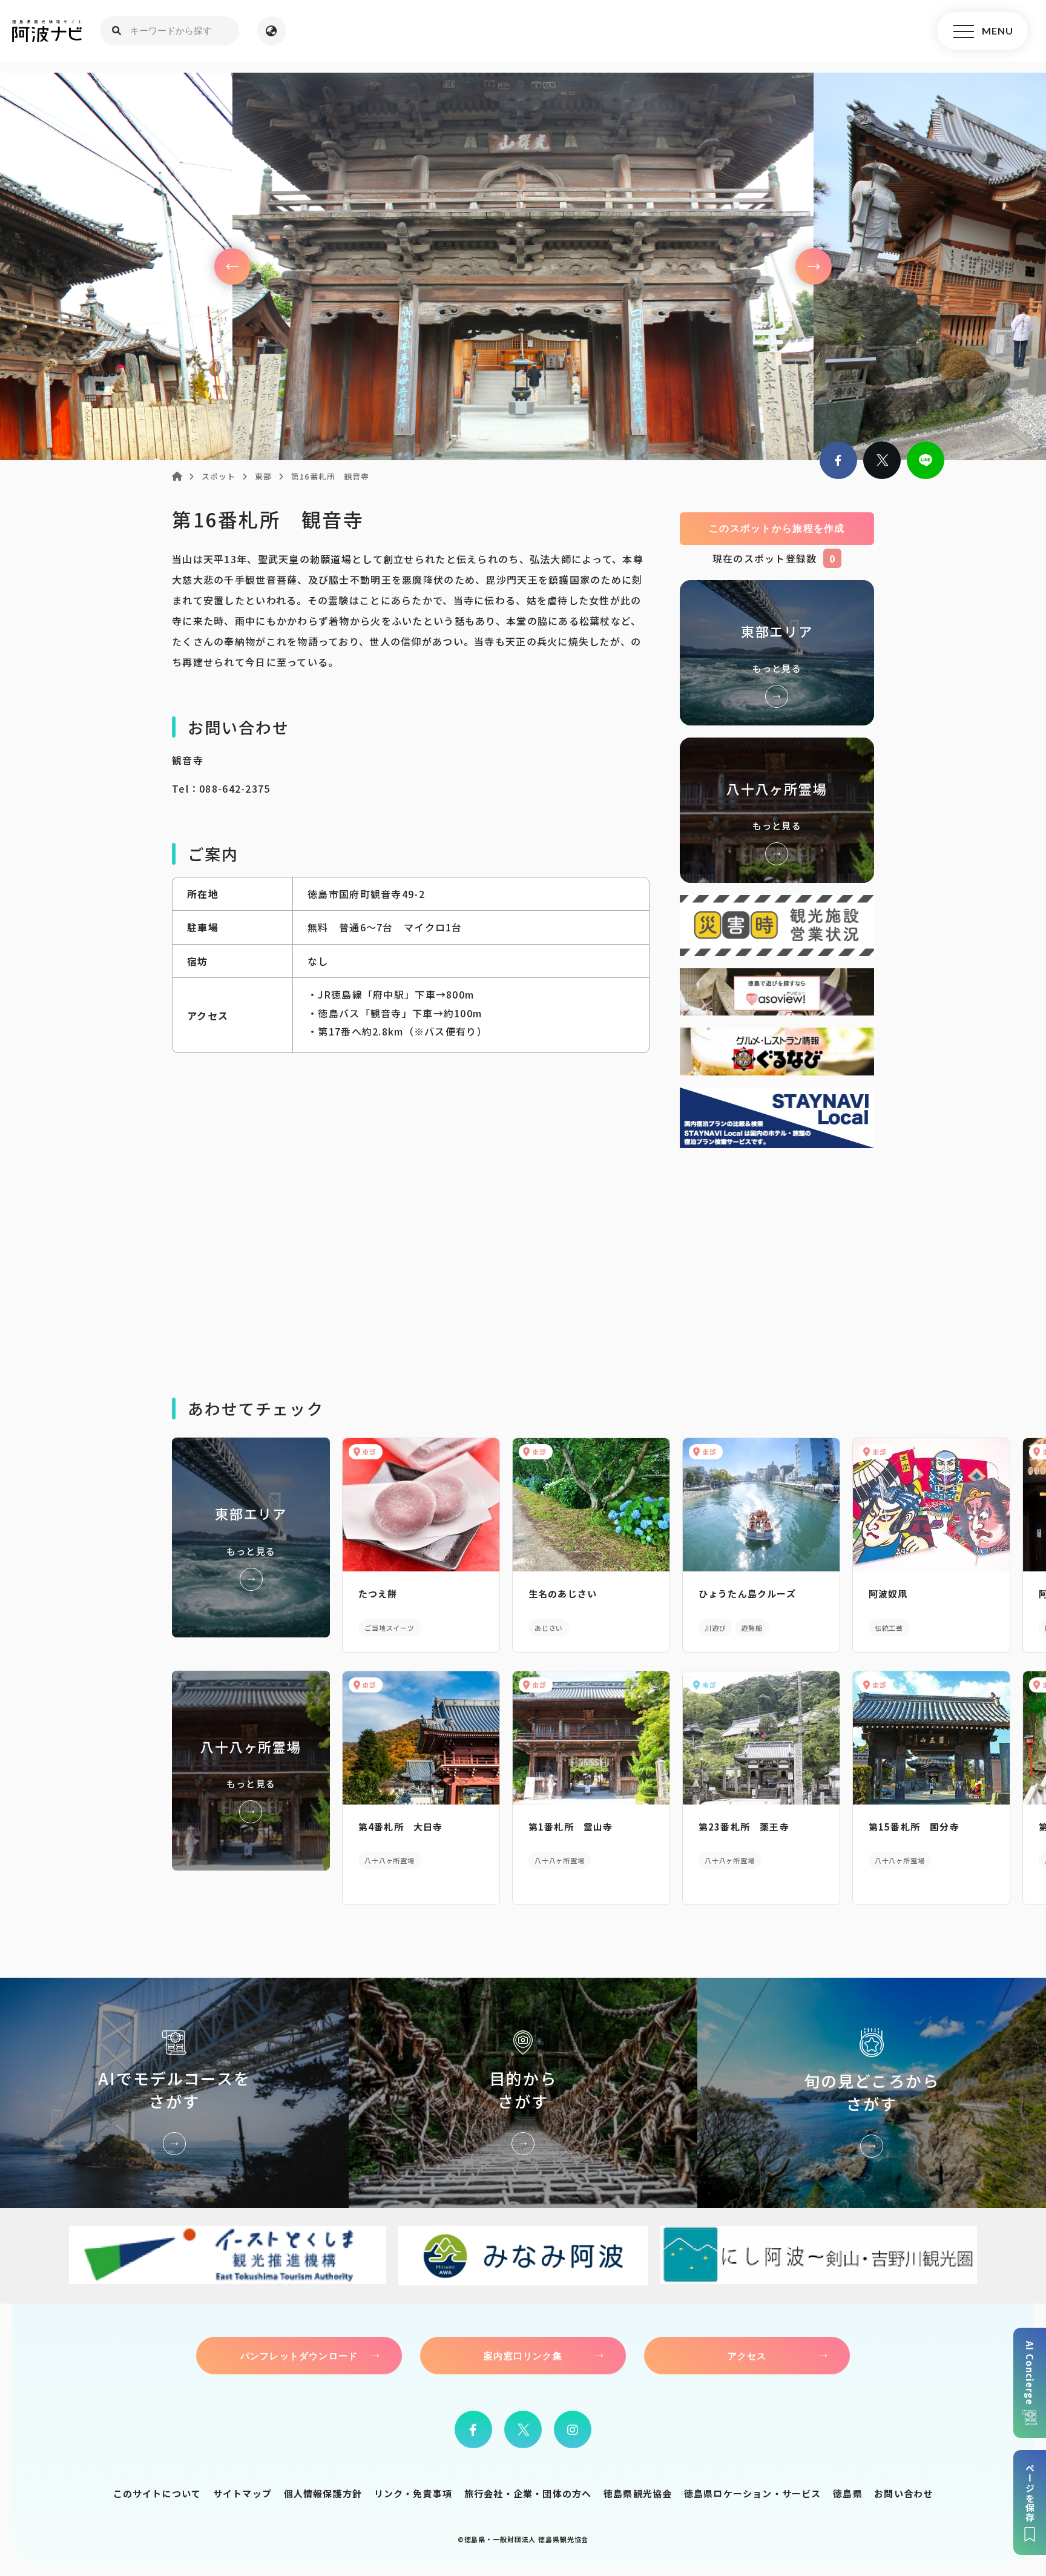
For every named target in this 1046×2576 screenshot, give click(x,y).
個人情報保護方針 (323, 2493)
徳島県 (848, 2493)
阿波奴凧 (888, 1593)
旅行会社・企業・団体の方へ (528, 2493)
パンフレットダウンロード (299, 2356)
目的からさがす (523, 2093)
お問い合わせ (903, 2493)
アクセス (747, 2356)
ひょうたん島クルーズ (747, 1593)
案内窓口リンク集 (523, 2356)
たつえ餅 (378, 1593)
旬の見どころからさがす (872, 2093)
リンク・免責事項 (413, 2493)
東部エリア (777, 653)
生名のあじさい (563, 1593)
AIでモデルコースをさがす (174, 2093)
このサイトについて (157, 2493)
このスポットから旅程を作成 (777, 528)
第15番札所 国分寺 (914, 1827)
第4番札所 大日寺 (401, 1827)
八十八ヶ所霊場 (777, 810)
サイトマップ (242, 2493)
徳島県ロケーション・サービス (753, 2493)
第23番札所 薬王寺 (744, 1827)
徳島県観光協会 (638, 2493)
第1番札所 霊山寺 (571, 1827)
